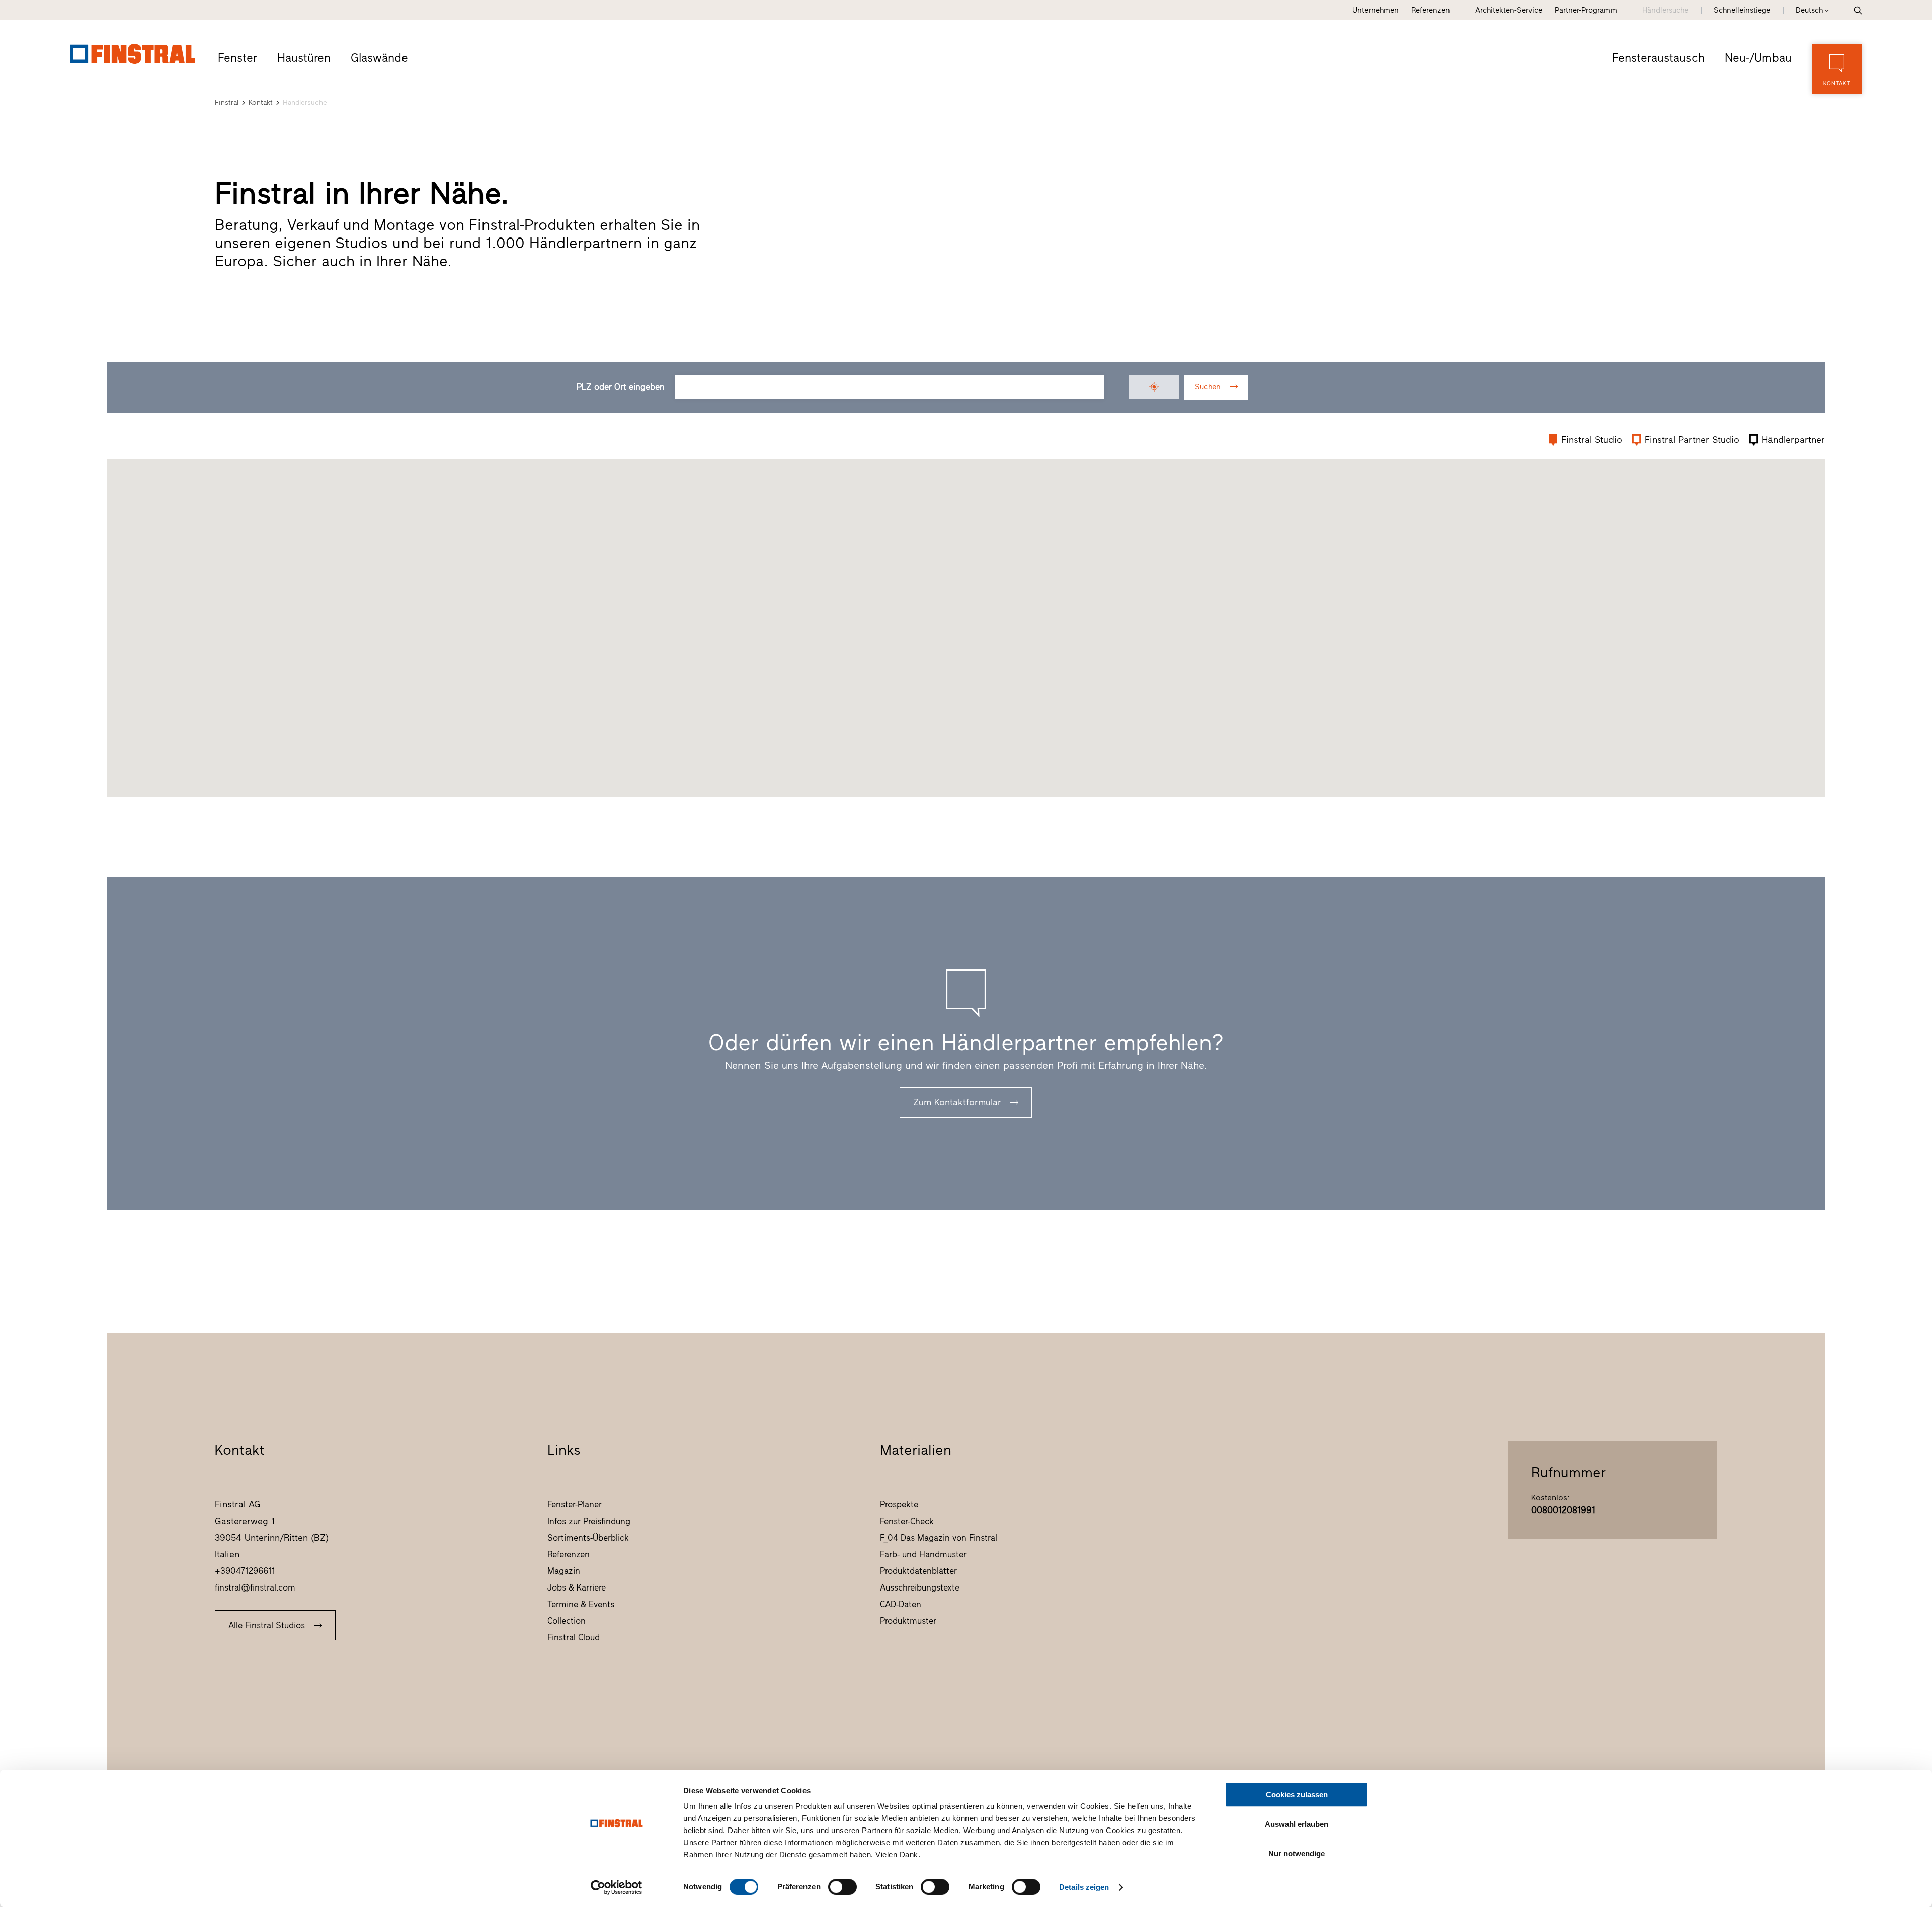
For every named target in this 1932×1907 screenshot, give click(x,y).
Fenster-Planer (575, 1504)
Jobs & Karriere (577, 1587)
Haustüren (304, 58)
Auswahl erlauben (1297, 1824)
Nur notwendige (1297, 1853)
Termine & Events (581, 1604)
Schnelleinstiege (1742, 10)
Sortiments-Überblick (588, 1538)
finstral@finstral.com (255, 1587)
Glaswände (379, 58)
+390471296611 (245, 1571)
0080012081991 (1563, 1510)
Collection (567, 1621)
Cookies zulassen (1297, 1795)
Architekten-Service (1509, 10)
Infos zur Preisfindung (589, 1521)
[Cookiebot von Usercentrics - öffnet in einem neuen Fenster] (617, 1887)
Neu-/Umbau (1758, 58)
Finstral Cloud (574, 1637)
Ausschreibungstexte (920, 1587)
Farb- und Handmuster (923, 1554)
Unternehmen (1376, 10)
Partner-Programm (1586, 10)
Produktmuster (908, 1621)
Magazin (564, 1571)
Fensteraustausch (1658, 58)
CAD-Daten (901, 1604)
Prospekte (899, 1504)
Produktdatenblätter (918, 1571)
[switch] (842, 1887)
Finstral (227, 102)
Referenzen (1431, 10)
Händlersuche (1665, 10)
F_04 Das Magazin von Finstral (939, 1538)
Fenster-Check (907, 1521)
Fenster (237, 58)
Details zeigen (1084, 1887)
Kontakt (261, 102)
